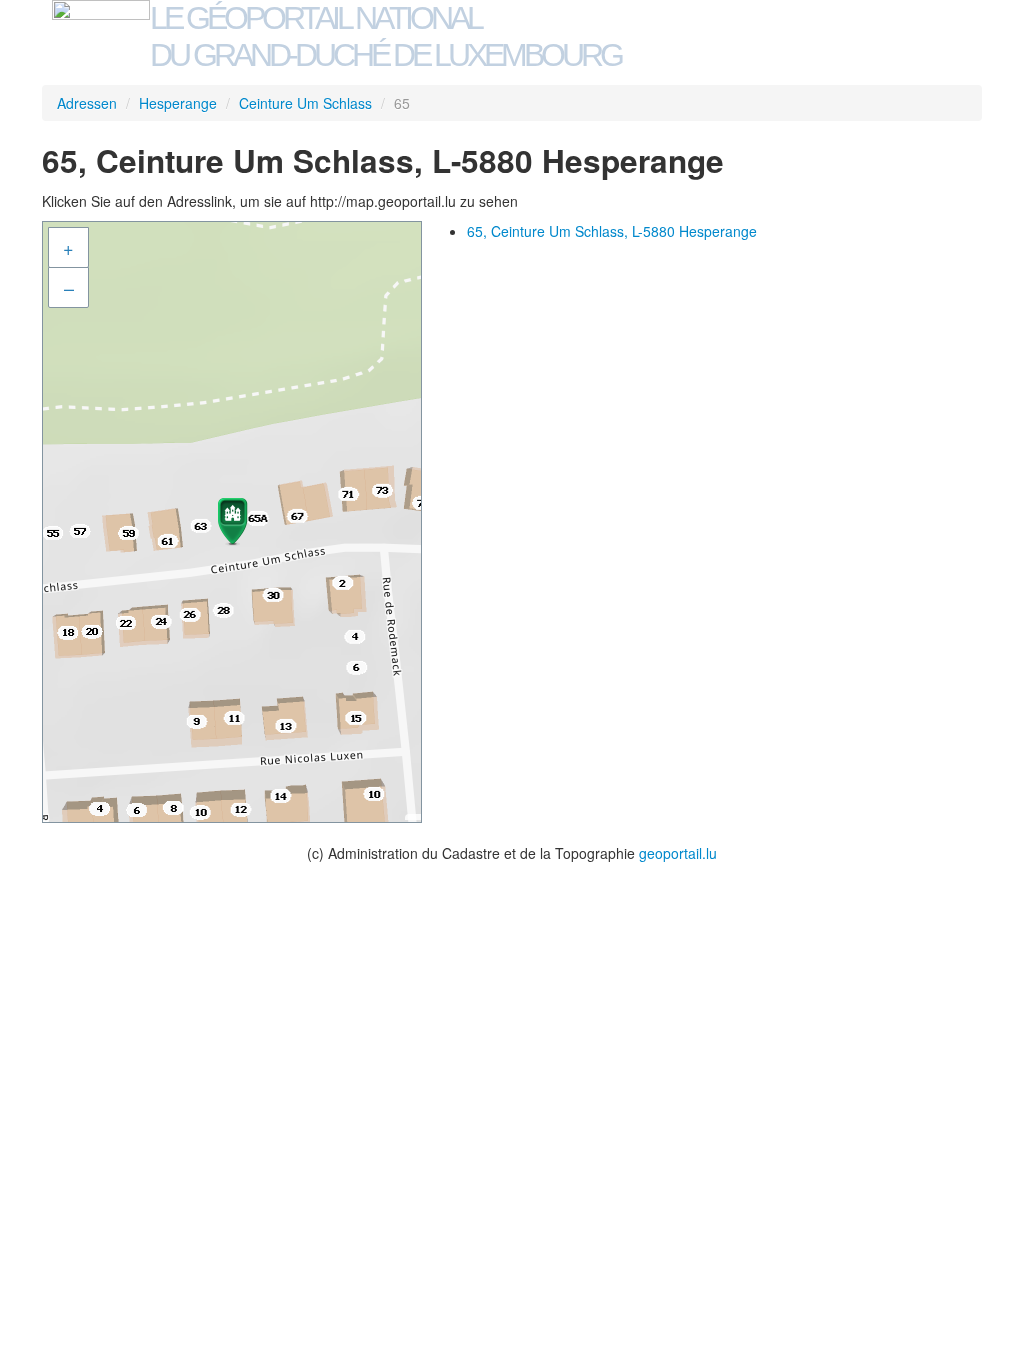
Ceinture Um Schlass (305, 103)
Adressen (87, 103)
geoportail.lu (678, 853)
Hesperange (178, 103)
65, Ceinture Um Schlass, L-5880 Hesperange (612, 231)
